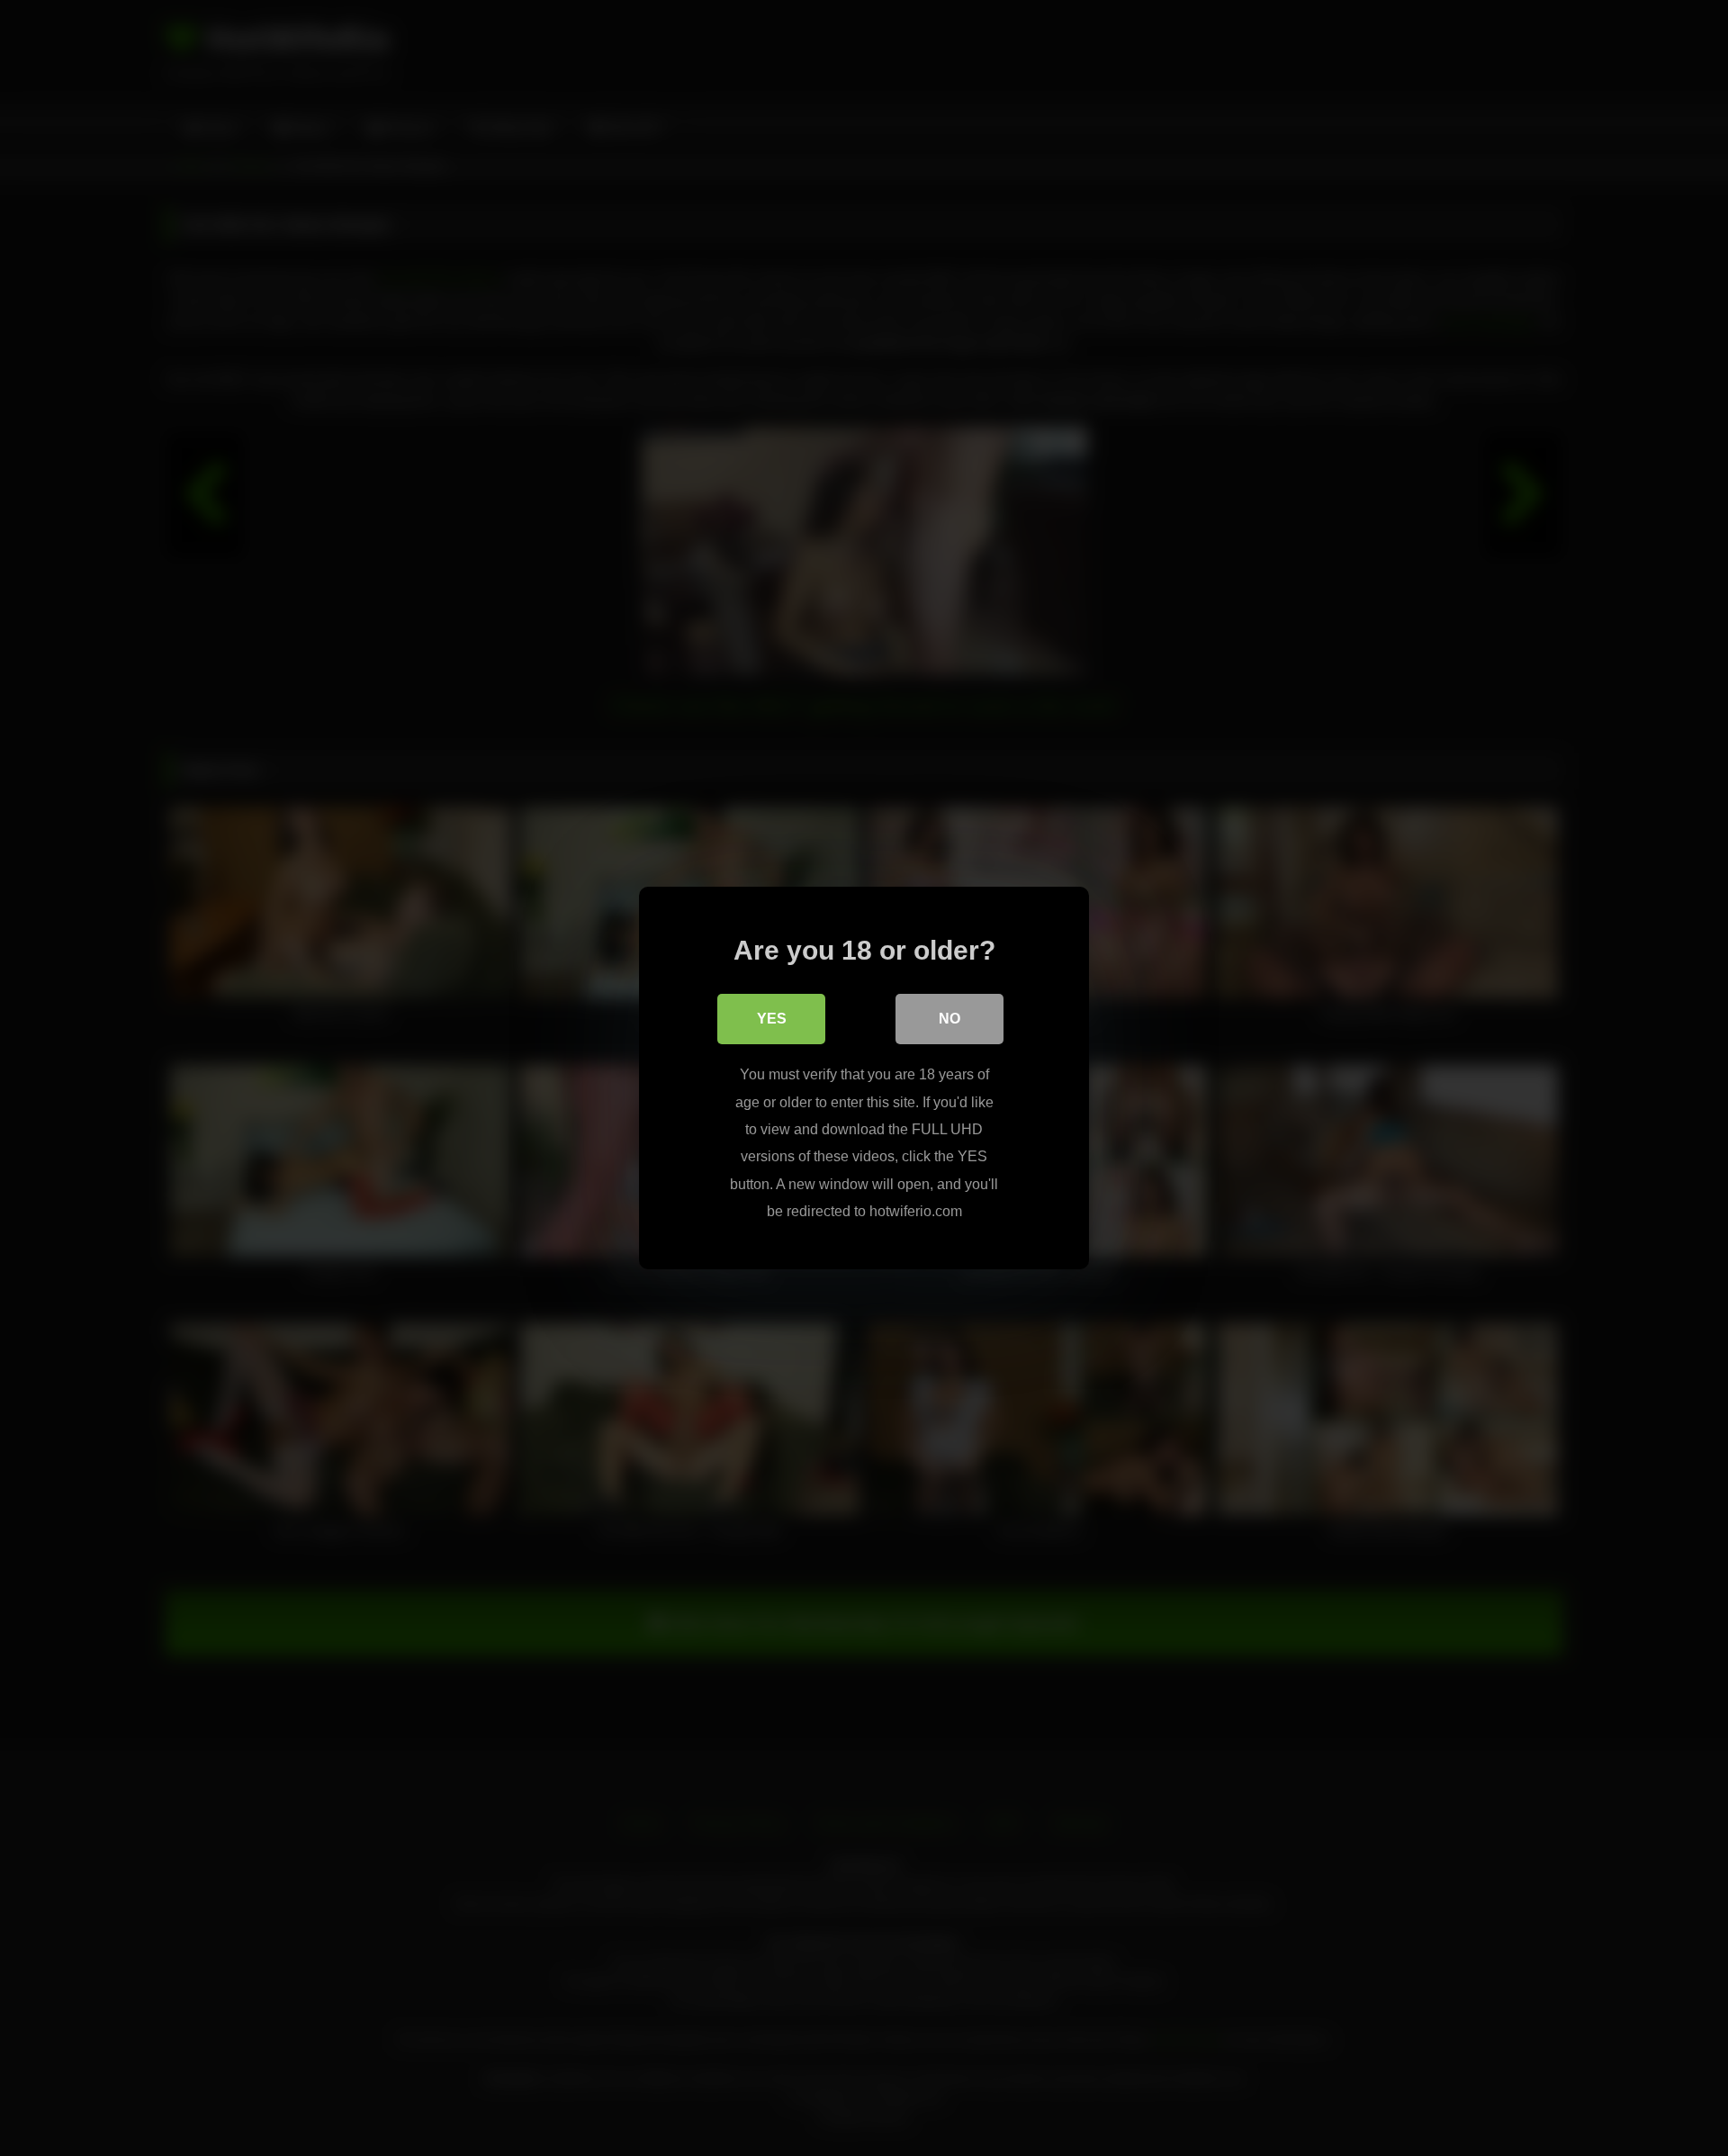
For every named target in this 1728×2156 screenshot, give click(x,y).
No (949, 1019)
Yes (772, 1019)
